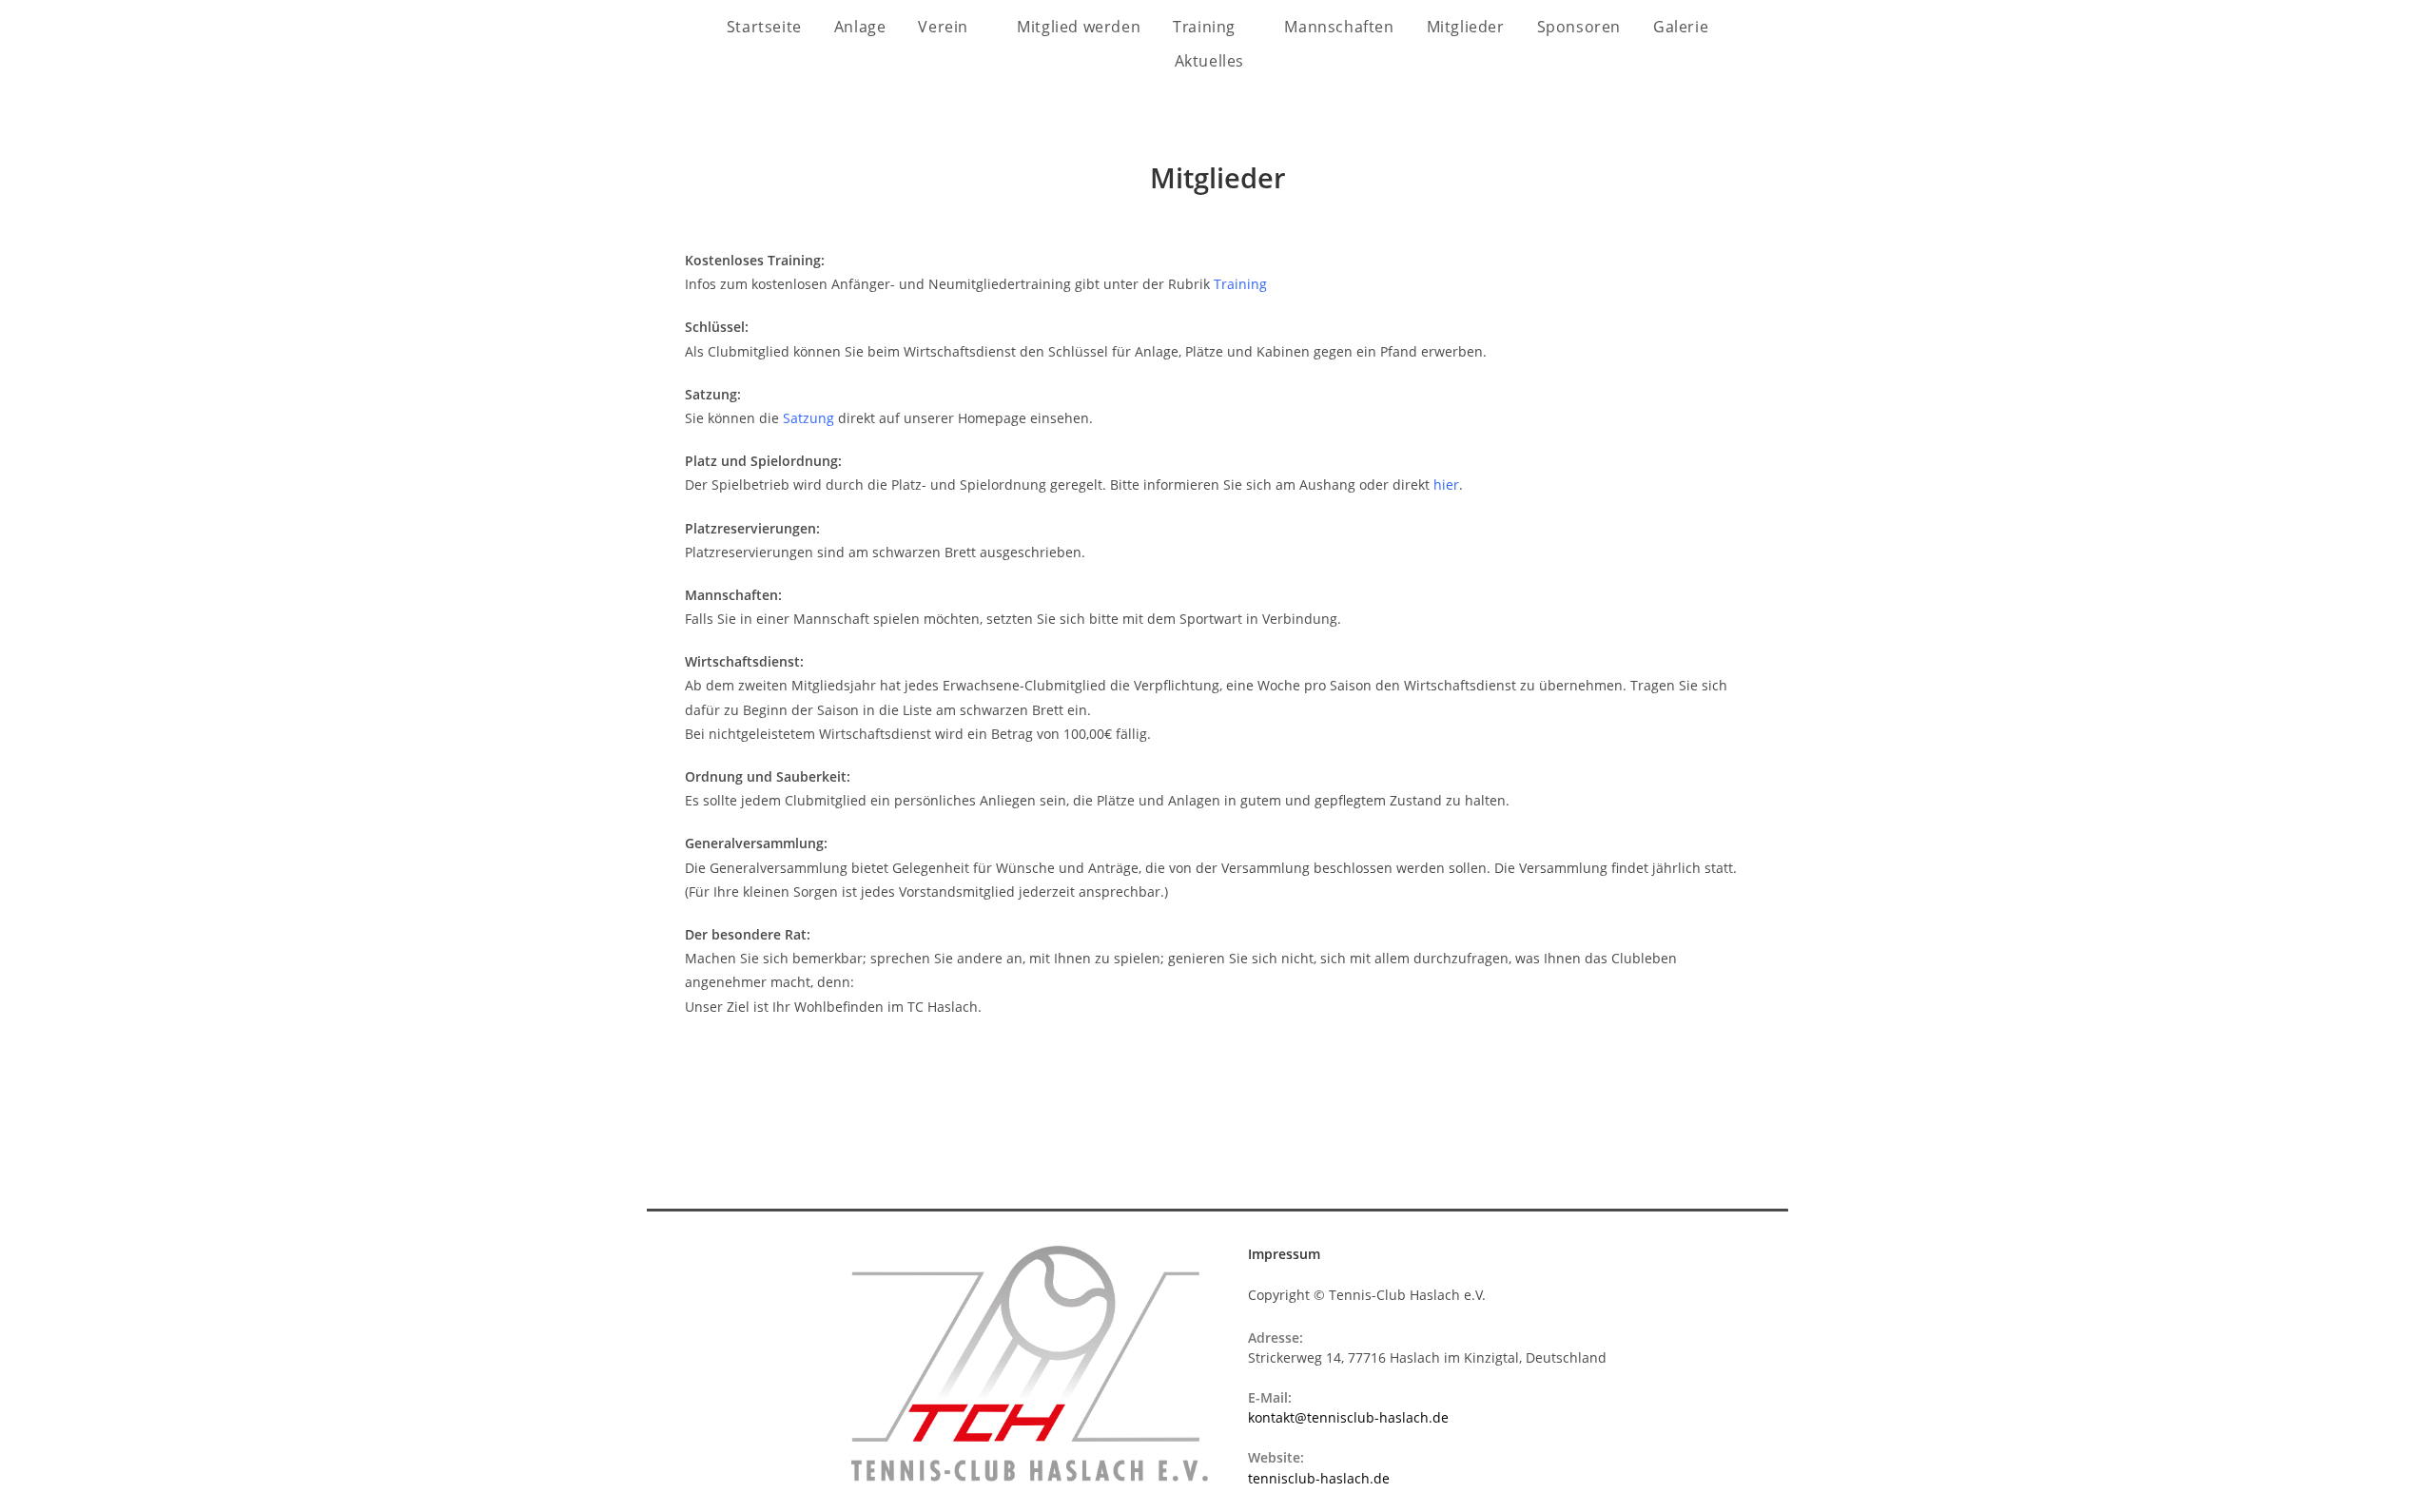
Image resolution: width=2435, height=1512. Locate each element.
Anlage (860, 27)
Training (1206, 27)
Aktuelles (1212, 61)
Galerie (1681, 27)
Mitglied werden (1079, 27)
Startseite (764, 27)
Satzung (808, 418)
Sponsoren (1579, 27)
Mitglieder (1466, 27)
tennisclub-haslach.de (1319, 1478)
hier (1446, 485)
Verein (945, 27)
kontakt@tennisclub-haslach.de (1348, 1417)
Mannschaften (1339, 27)
